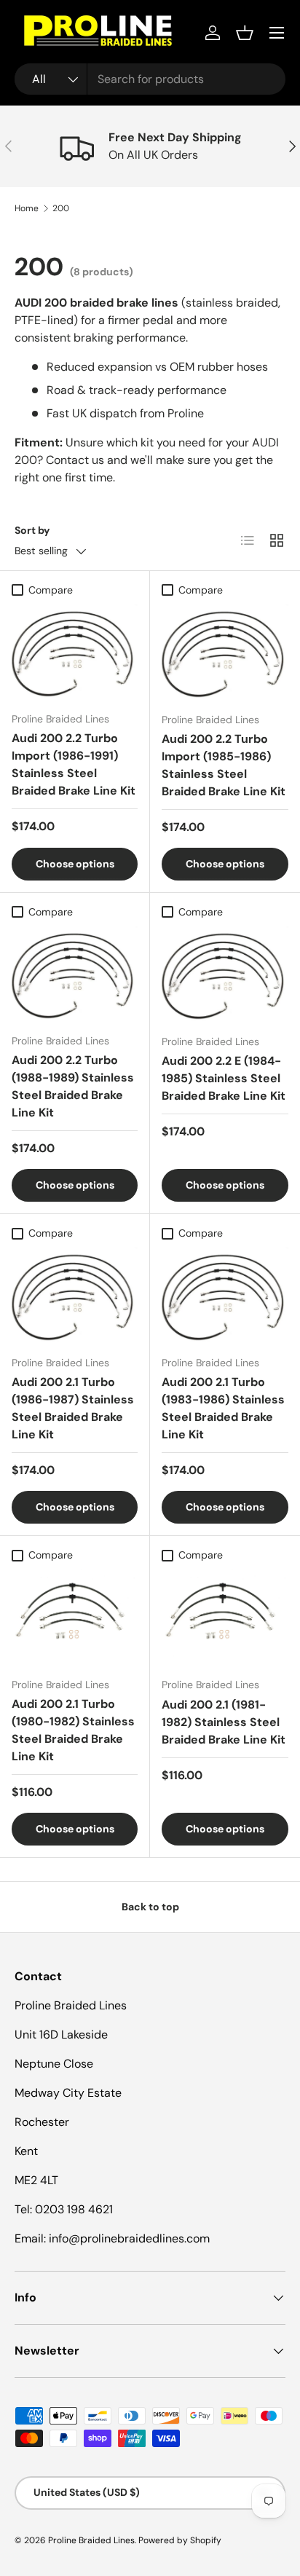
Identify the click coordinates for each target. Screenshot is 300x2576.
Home (27, 208)
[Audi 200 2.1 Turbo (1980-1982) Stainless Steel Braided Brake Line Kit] (75, 1617)
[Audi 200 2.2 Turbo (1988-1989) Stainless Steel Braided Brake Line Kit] (75, 974)
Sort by (32, 530)
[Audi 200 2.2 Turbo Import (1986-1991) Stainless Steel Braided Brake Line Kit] (75, 652)
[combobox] (150, 79)
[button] (245, 33)
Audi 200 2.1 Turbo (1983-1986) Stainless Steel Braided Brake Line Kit (223, 1408)
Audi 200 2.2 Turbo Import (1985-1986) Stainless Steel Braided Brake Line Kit (224, 765)
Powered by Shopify (180, 2540)
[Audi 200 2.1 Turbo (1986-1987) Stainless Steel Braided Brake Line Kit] (75, 1295)
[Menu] (277, 33)
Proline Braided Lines (91, 2540)
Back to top (150, 1907)
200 (61, 208)
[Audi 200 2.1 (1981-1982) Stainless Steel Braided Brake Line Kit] (225, 1617)
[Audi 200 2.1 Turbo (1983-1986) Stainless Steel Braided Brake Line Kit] (225, 1295)
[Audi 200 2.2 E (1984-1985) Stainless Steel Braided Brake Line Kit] (225, 974)
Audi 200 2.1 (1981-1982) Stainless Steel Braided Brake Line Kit (224, 1722)
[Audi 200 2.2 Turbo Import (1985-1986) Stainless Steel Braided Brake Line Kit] (225, 652)
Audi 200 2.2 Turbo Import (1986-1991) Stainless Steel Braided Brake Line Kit (74, 764)
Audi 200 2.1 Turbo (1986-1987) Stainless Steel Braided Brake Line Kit (73, 1408)
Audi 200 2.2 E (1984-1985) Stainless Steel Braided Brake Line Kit (224, 1078)
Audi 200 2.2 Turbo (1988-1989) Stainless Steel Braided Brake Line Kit (73, 1086)
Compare (51, 590)
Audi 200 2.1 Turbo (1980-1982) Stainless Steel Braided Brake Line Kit (73, 1730)
